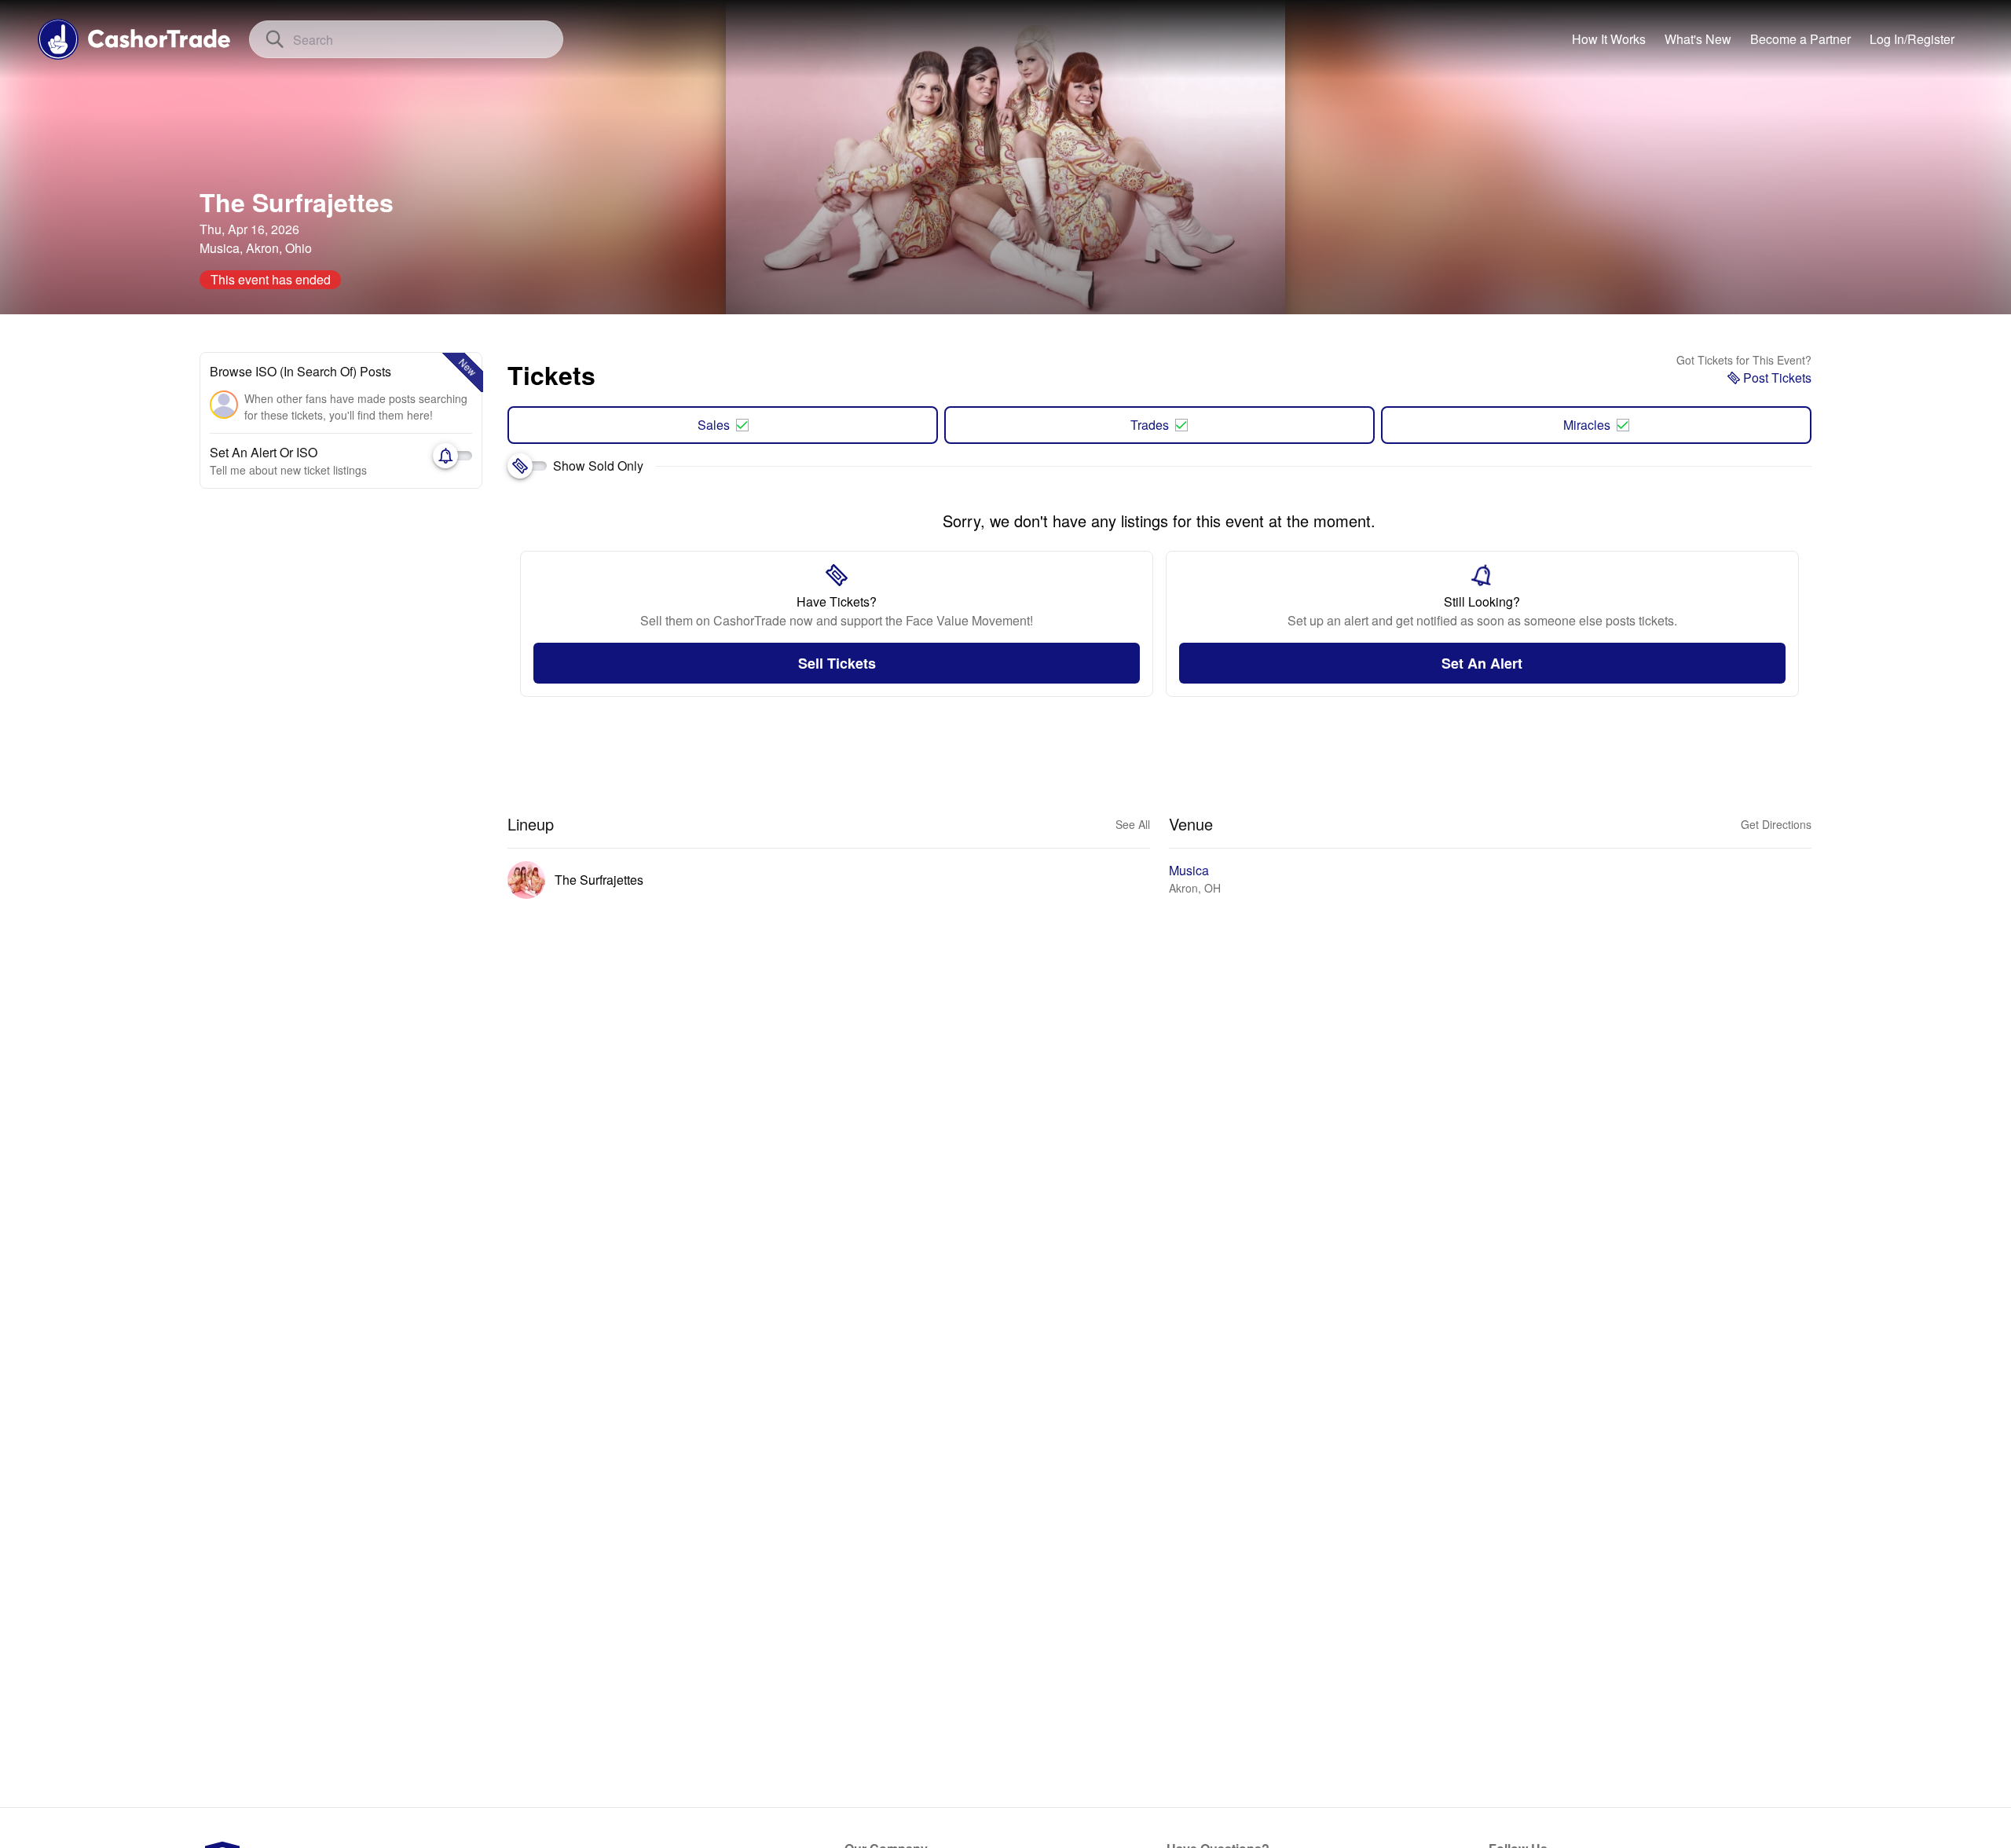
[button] (1912, 39)
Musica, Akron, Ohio (256, 248)
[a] (1800, 39)
